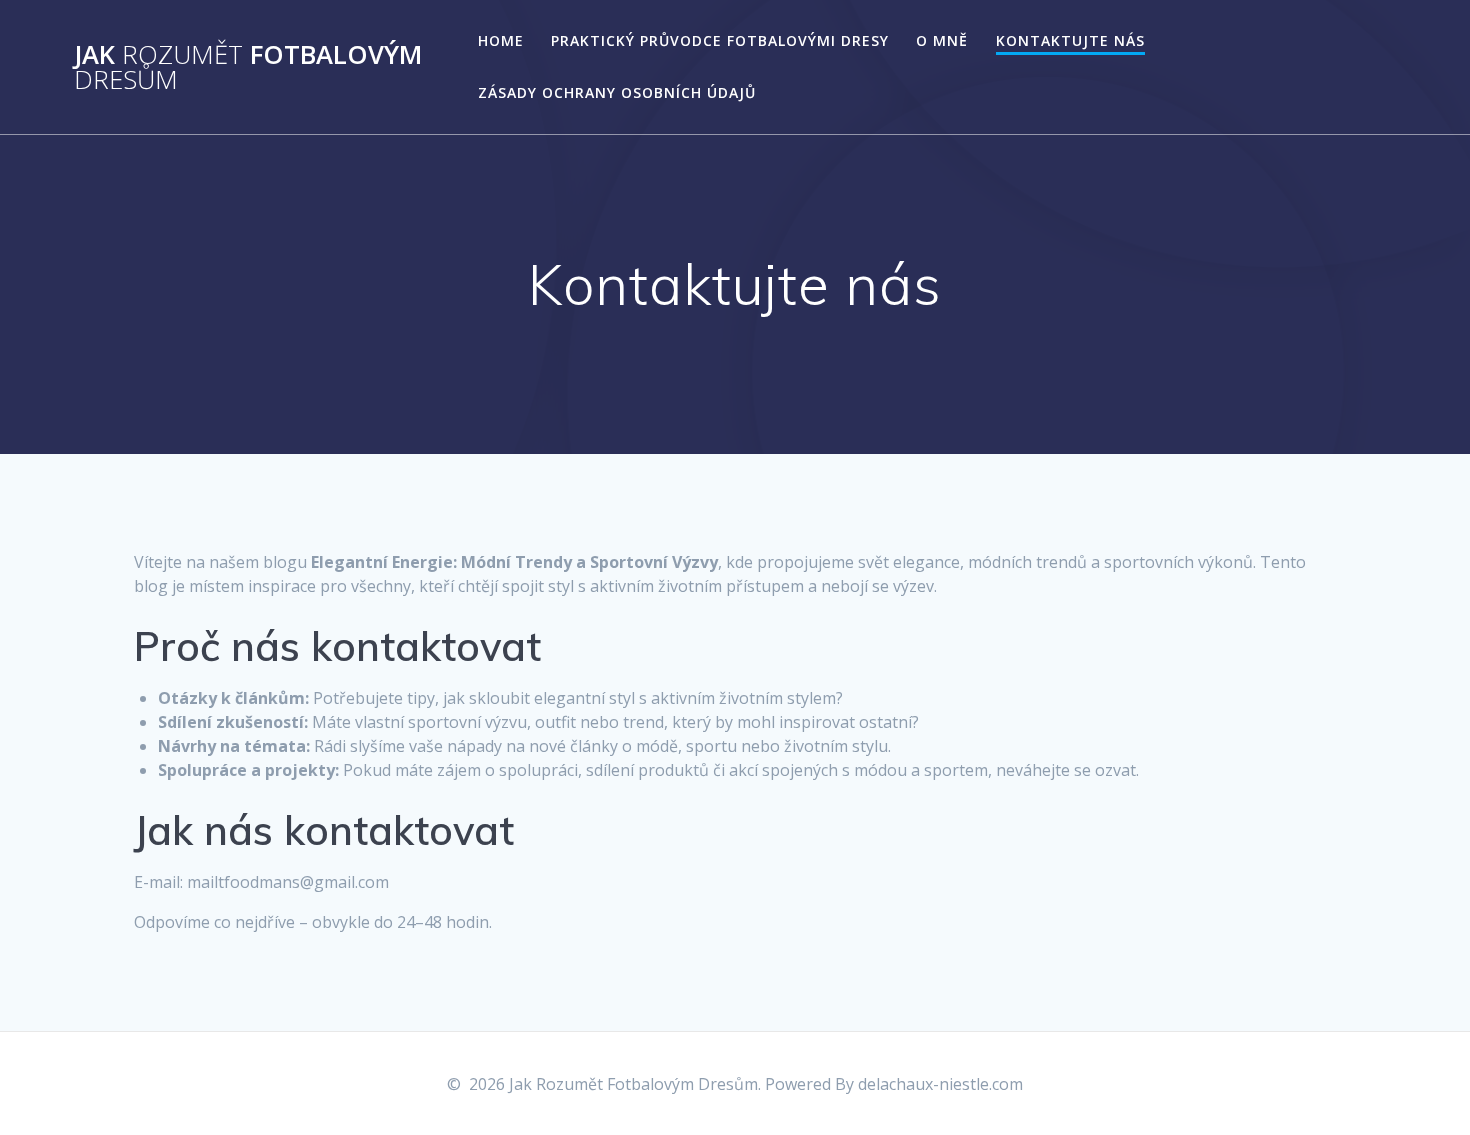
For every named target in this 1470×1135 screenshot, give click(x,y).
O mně (942, 40)
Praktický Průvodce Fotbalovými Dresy (720, 40)
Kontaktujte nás (1070, 40)
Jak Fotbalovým (248, 67)
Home (501, 40)
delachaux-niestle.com (940, 1084)
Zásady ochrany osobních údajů (617, 92)
